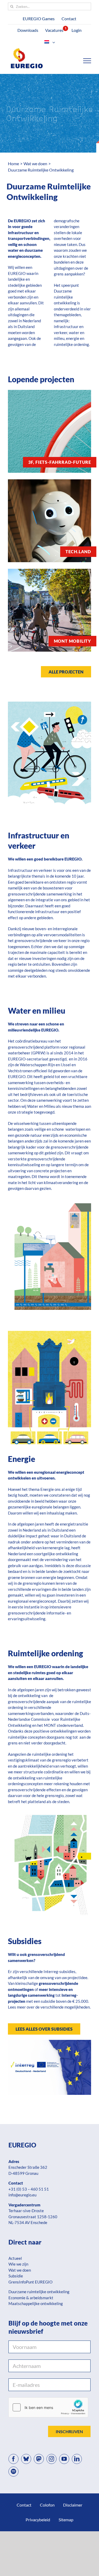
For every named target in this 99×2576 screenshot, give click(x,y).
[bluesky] (26, 2459)
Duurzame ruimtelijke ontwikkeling (39, 2292)
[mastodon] (39, 2459)
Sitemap (66, 2520)
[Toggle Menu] (87, 61)
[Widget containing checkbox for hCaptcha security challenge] (48, 2407)
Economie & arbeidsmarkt (31, 2298)
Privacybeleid (38, 2520)
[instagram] (51, 2459)
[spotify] (13, 2472)
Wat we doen (20, 2270)
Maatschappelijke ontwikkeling (36, 2303)
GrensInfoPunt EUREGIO (30, 2282)
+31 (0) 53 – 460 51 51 (29, 2189)
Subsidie (16, 2276)
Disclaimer (73, 2505)
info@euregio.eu (22, 2195)
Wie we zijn (18, 2264)
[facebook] (13, 2459)
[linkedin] (77, 2459)
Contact (24, 2505)
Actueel (15, 2258)
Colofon (47, 2505)
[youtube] (64, 2459)
